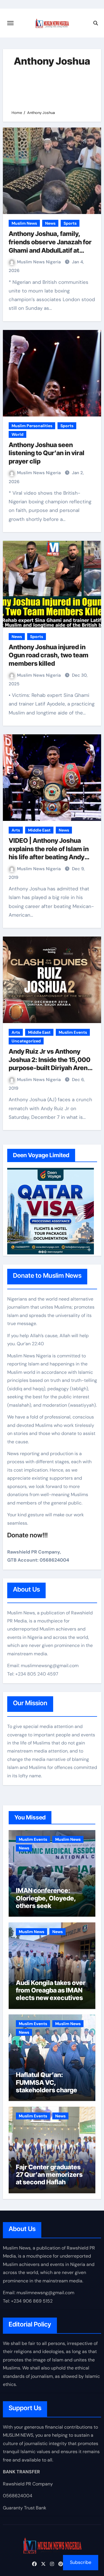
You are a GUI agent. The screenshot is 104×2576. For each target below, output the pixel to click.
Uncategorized (26, 1041)
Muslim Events (73, 1032)
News (50, 223)
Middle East (39, 830)
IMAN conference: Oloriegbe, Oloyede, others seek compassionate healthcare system (46, 1906)
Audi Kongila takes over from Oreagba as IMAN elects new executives (51, 1990)
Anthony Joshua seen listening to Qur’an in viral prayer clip (47, 453)
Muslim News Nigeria (39, 262)
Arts (16, 830)
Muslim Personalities (32, 426)
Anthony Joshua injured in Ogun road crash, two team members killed (49, 655)
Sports (70, 223)
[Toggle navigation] (10, 23)
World (17, 434)
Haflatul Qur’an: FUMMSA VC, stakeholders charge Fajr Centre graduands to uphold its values (49, 2090)
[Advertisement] (52, 88)
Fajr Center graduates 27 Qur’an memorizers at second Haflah (49, 2175)
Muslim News (24, 223)
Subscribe (81, 2562)
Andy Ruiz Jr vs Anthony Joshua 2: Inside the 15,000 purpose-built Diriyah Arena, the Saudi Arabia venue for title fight (51, 1068)
